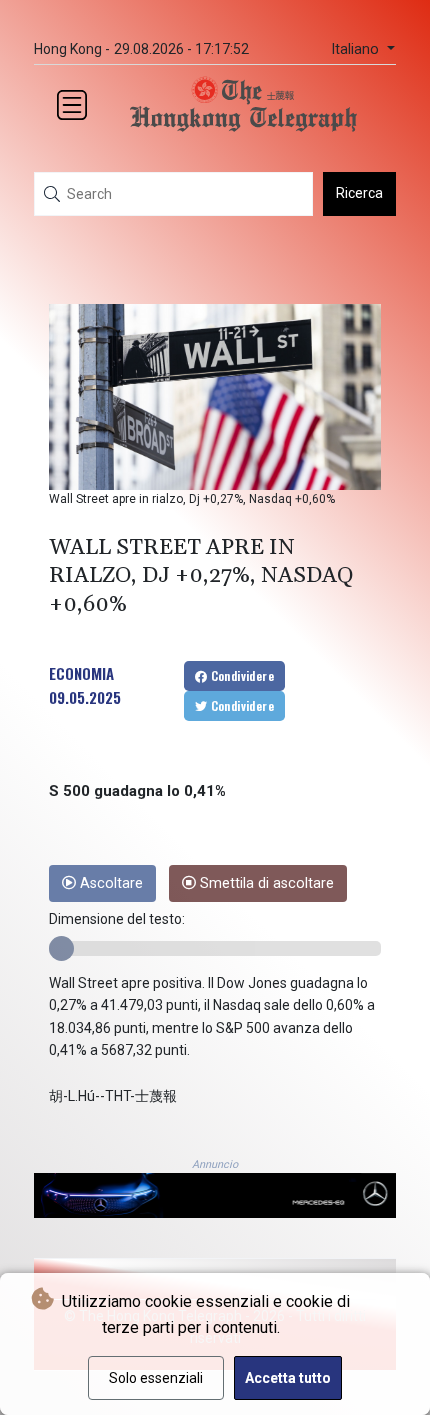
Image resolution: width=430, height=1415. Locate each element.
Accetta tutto (288, 1378)
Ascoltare (109, 883)
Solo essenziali (156, 1378)
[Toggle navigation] (72, 105)
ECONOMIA (81, 673)
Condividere (240, 675)
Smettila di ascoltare (265, 883)
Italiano (357, 49)
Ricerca (359, 193)
